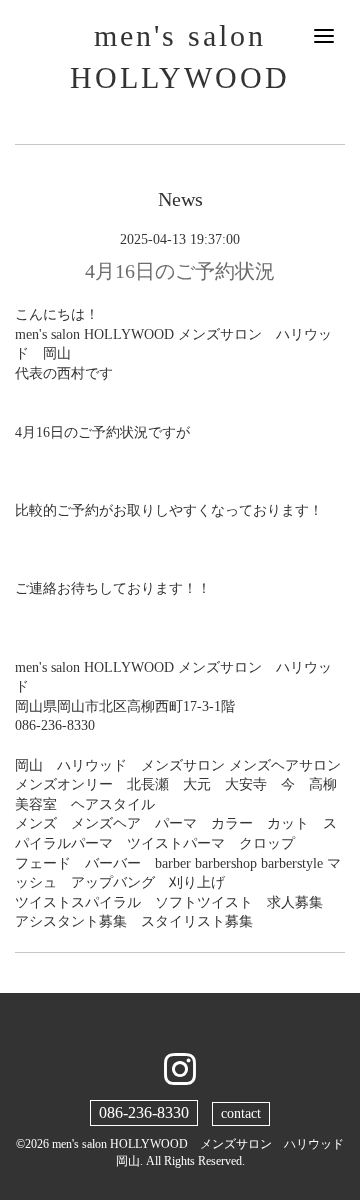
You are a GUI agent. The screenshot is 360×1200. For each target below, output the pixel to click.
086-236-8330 (144, 1112)
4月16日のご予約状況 (180, 271)
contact (241, 1113)
